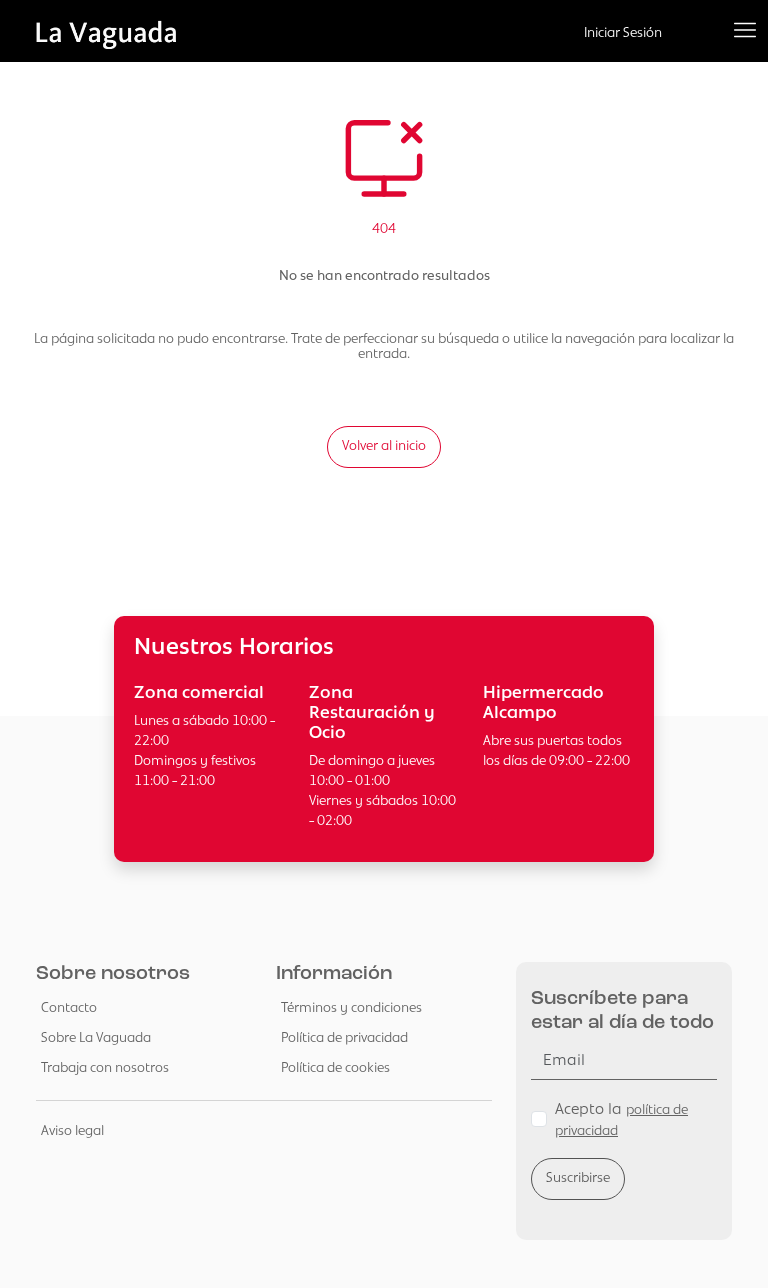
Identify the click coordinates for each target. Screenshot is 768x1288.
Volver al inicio (384, 446)
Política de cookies (335, 1068)
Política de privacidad (344, 1038)
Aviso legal (72, 1131)
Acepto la (621, 1120)
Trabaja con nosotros (105, 1068)
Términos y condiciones (351, 1008)
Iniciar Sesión (623, 33)
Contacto (69, 1008)
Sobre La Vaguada (96, 1038)
